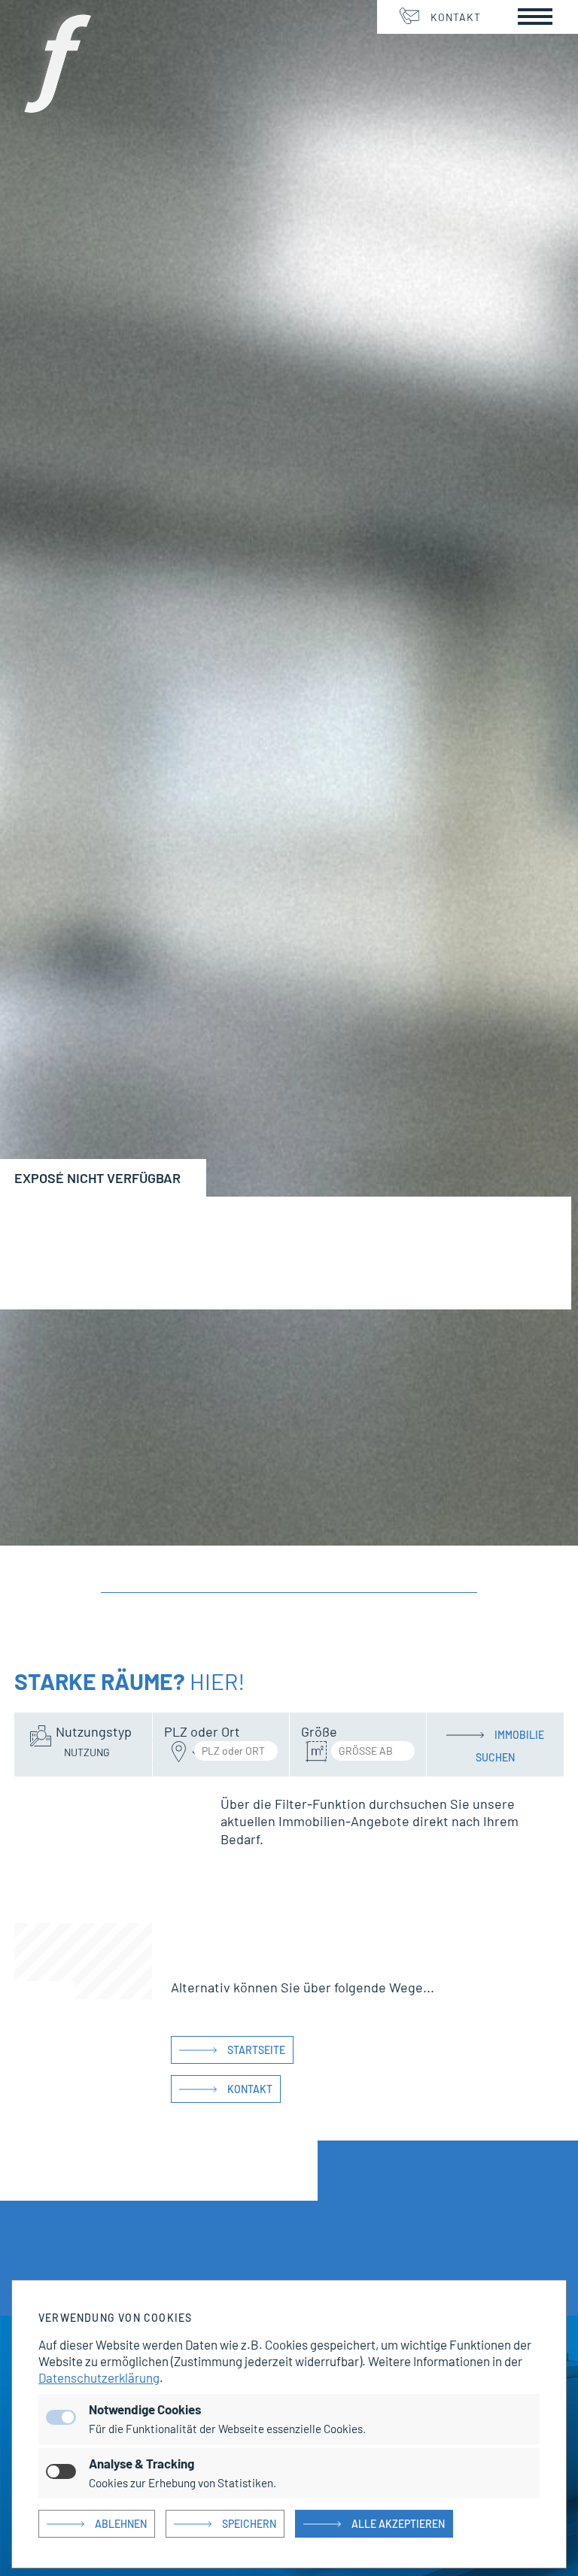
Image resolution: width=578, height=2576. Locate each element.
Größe (319, 1731)
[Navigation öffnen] (535, 17)
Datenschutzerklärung (99, 2377)
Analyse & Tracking (141, 2463)
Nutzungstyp (94, 1731)
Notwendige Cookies (145, 2409)
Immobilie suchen (510, 1737)
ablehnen (121, 2524)
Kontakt (456, 17)
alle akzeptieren (398, 2524)
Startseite (256, 2050)
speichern (249, 2524)
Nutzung (87, 1752)
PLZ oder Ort (202, 1731)
